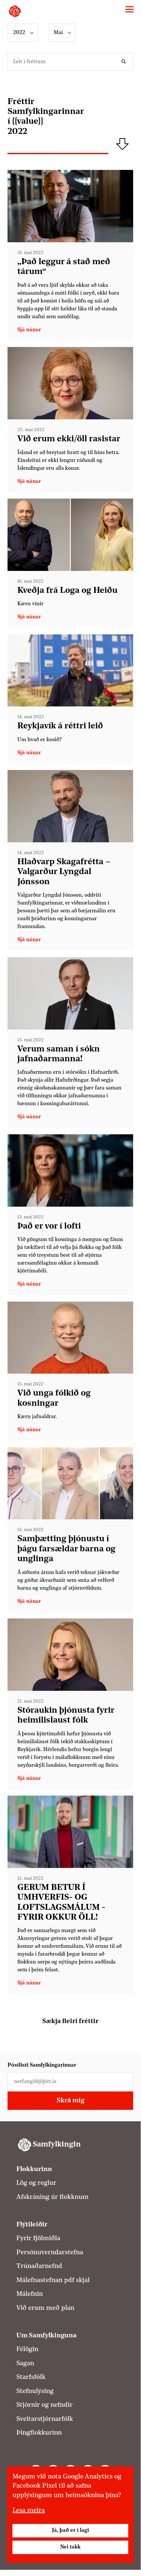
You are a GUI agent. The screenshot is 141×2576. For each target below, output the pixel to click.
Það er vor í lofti (49, 1226)
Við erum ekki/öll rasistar (69, 439)
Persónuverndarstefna (50, 2253)
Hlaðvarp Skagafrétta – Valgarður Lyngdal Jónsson (64, 872)
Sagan (25, 2364)
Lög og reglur (36, 2183)
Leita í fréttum (125, 62)
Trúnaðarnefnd (39, 2266)
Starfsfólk (31, 2377)
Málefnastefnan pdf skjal (53, 2280)
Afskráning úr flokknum (53, 2197)
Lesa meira (29, 2511)
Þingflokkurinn (39, 2433)
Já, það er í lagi (70, 2530)
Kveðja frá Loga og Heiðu (67, 591)
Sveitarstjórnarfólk (45, 2419)
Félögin (27, 2349)
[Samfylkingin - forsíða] (15, 11)
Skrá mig (70, 2101)
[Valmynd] (130, 9)
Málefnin (30, 2294)
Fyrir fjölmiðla (38, 2238)
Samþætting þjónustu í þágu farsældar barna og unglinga (66, 1549)
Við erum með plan (45, 2308)
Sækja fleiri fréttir (70, 2021)
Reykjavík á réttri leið (60, 726)
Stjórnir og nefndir (44, 2405)
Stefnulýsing (35, 2391)
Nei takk (70, 2547)
